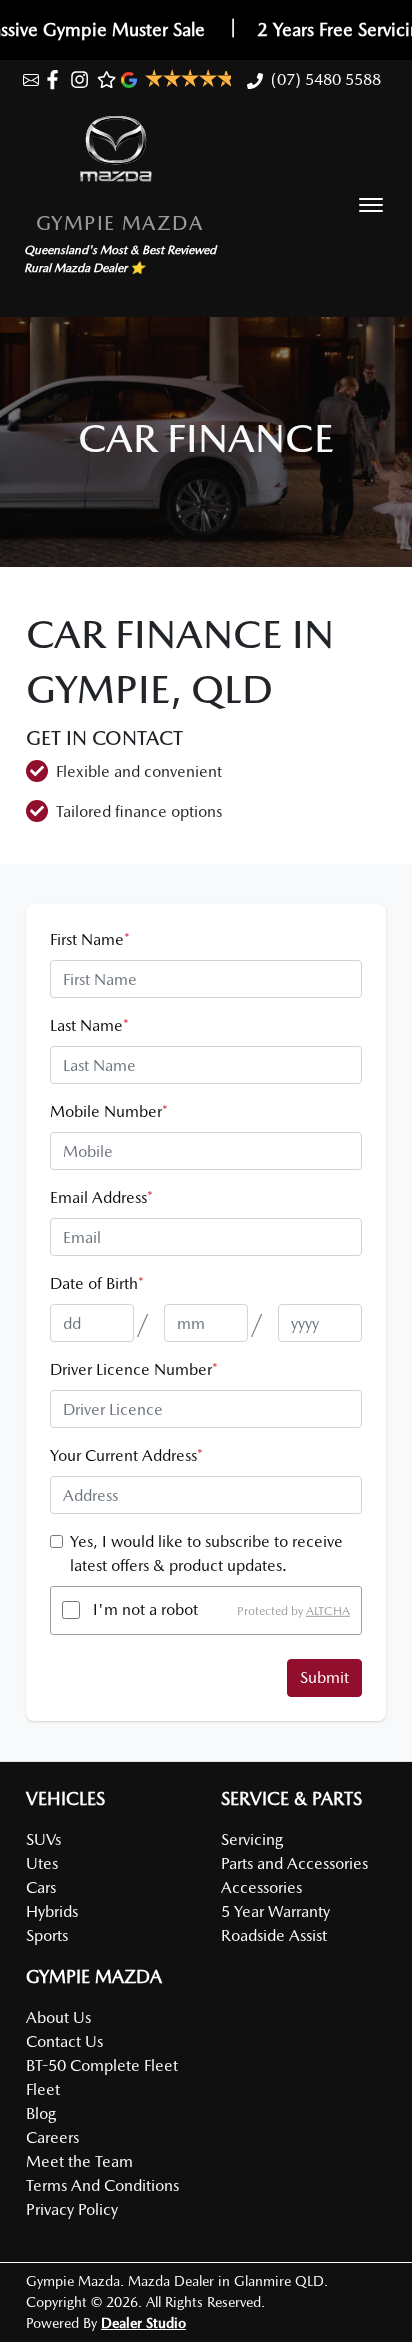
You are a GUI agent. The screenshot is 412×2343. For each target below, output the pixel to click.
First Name (90, 939)
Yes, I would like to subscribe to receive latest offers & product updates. (206, 1553)
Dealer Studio (143, 2323)
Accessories (261, 1887)
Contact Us (64, 2041)
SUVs (43, 1839)
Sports (47, 1935)
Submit (324, 1677)
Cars (41, 1887)
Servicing (252, 1839)
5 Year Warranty (275, 1911)
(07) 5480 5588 (326, 79)
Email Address (101, 1197)
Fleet (43, 2089)
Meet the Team (79, 2161)
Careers (52, 2137)
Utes (42, 1863)
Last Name (89, 1025)
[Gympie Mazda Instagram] (83, 79)
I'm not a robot (145, 1609)
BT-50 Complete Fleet (102, 2065)
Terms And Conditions (102, 2185)
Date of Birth (97, 1283)
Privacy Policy (72, 2209)
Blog (41, 2113)
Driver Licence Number (134, 1369)
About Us (58, 2017)
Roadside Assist (274, 1935)
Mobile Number (109, 1111)
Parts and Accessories (294, 1863)
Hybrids (52, 1911)
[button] (371, 205)
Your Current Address (126, 1455)
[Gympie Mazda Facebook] (56, 79)
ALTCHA (328, 1610)
